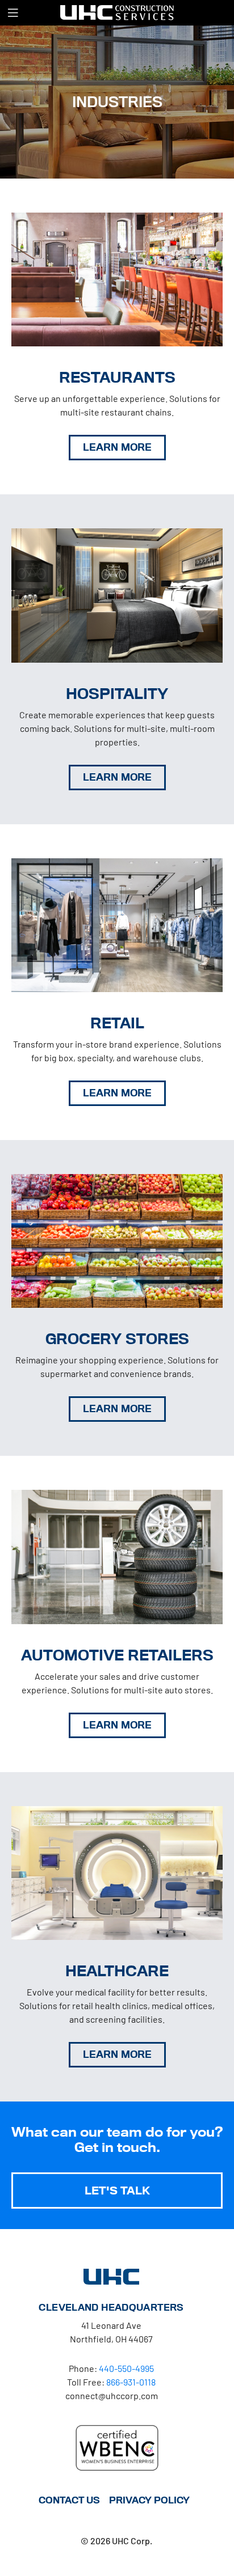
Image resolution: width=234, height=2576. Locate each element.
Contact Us (69, 2500)
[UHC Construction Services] (117, 12)
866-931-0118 (131, 2382)
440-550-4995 (126, 2368)
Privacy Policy (149, 2500)
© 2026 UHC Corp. (116, 2541)
